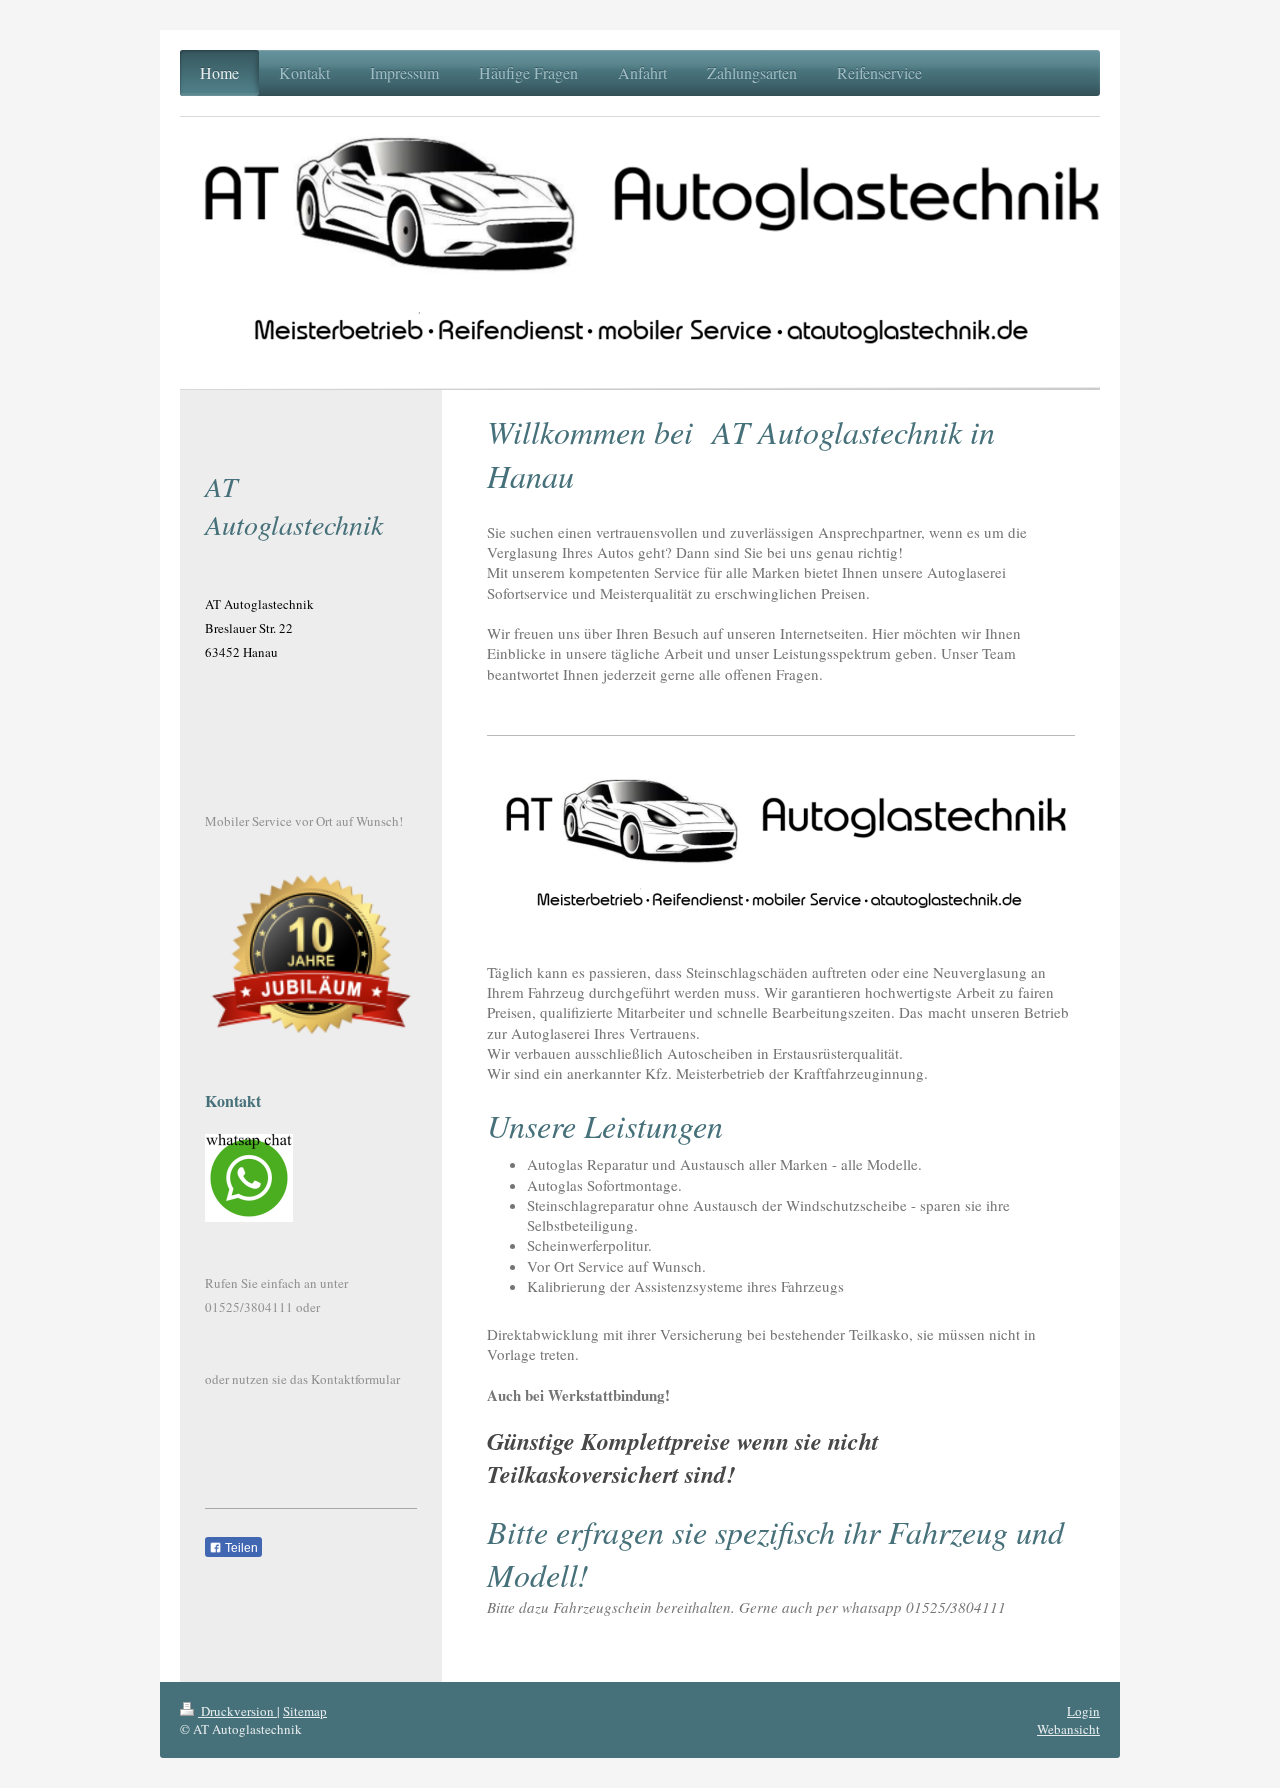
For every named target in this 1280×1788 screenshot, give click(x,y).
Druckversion (237, 1711)
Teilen (240, 1548)
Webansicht (1068, 1729)
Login (1083, 1711)
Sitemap (305, 1711)
